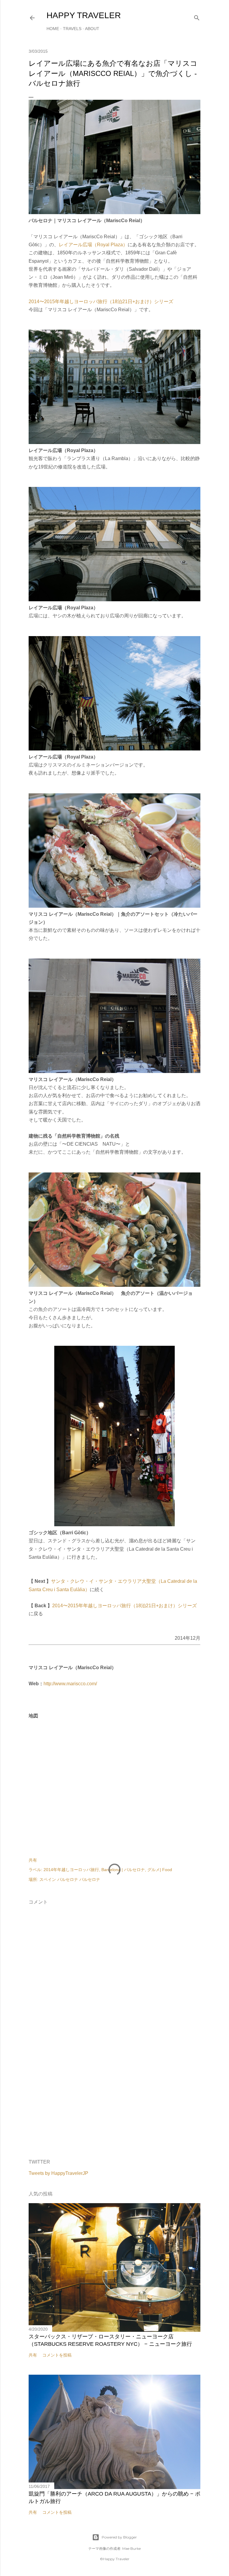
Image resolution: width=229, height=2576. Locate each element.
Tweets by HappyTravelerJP (58, 2173)
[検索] (197, 17)
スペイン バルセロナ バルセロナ (70, 1879)
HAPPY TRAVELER (84, 15)
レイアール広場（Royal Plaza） (93, 245)
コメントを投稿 (57, 2355)
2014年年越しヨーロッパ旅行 (71, 1870)
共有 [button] (33, 1860)
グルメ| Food (160, 1870)
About (92, 29)
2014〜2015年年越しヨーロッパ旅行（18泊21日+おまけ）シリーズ (101, 302)
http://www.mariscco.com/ (70, 1684)
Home (53, 29)
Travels (72, 29)
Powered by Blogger (119, 2537)
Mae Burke (131, 2548)
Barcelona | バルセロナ (123, 1870)
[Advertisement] (114, 2103)
